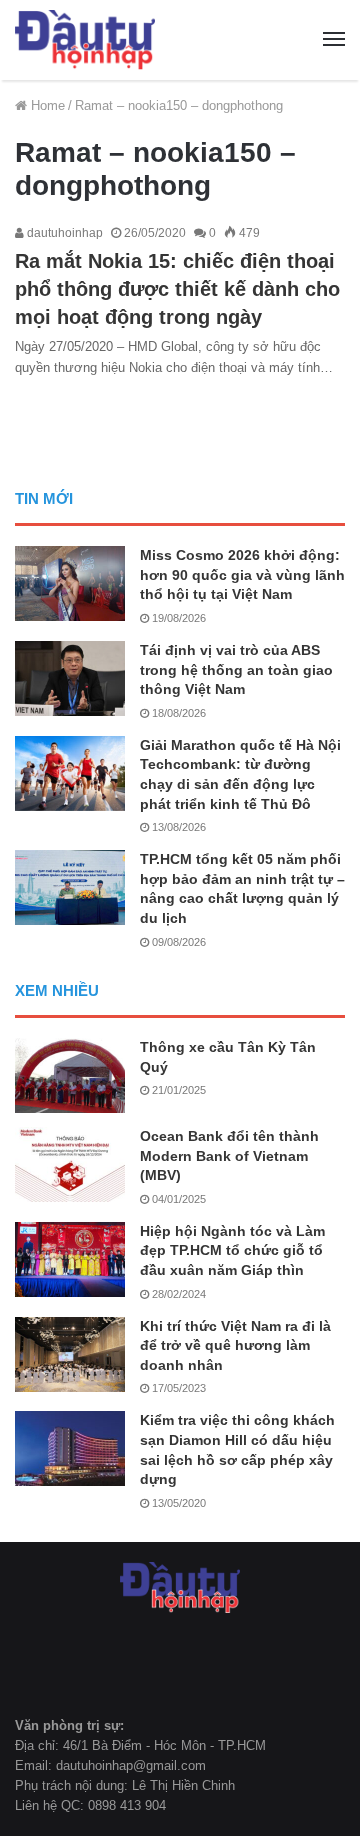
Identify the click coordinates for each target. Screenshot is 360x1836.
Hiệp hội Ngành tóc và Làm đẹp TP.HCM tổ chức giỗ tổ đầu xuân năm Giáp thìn (232, 1250)
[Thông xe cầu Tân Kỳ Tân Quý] (70, 1075)
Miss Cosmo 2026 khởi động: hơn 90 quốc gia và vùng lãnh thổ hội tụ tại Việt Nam (242, 574)
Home (46, 105)
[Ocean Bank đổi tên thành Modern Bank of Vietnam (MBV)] (70, 1164)
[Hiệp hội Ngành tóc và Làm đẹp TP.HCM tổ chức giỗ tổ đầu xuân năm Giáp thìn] (70, 1259)
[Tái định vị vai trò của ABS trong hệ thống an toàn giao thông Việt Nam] (70, 678)
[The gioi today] (85, 40)
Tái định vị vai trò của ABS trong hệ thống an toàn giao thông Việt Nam (236, 669)
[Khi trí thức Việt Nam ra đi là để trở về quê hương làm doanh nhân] (70, 1354)
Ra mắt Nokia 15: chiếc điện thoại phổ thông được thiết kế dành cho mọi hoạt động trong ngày (177, 289)
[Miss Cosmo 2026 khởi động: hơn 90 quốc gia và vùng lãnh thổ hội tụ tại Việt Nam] (70, 583)
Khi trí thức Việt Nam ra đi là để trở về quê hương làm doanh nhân (235, 1345)
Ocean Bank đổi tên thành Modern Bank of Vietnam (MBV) (229, 1155)
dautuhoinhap (63, 233)
